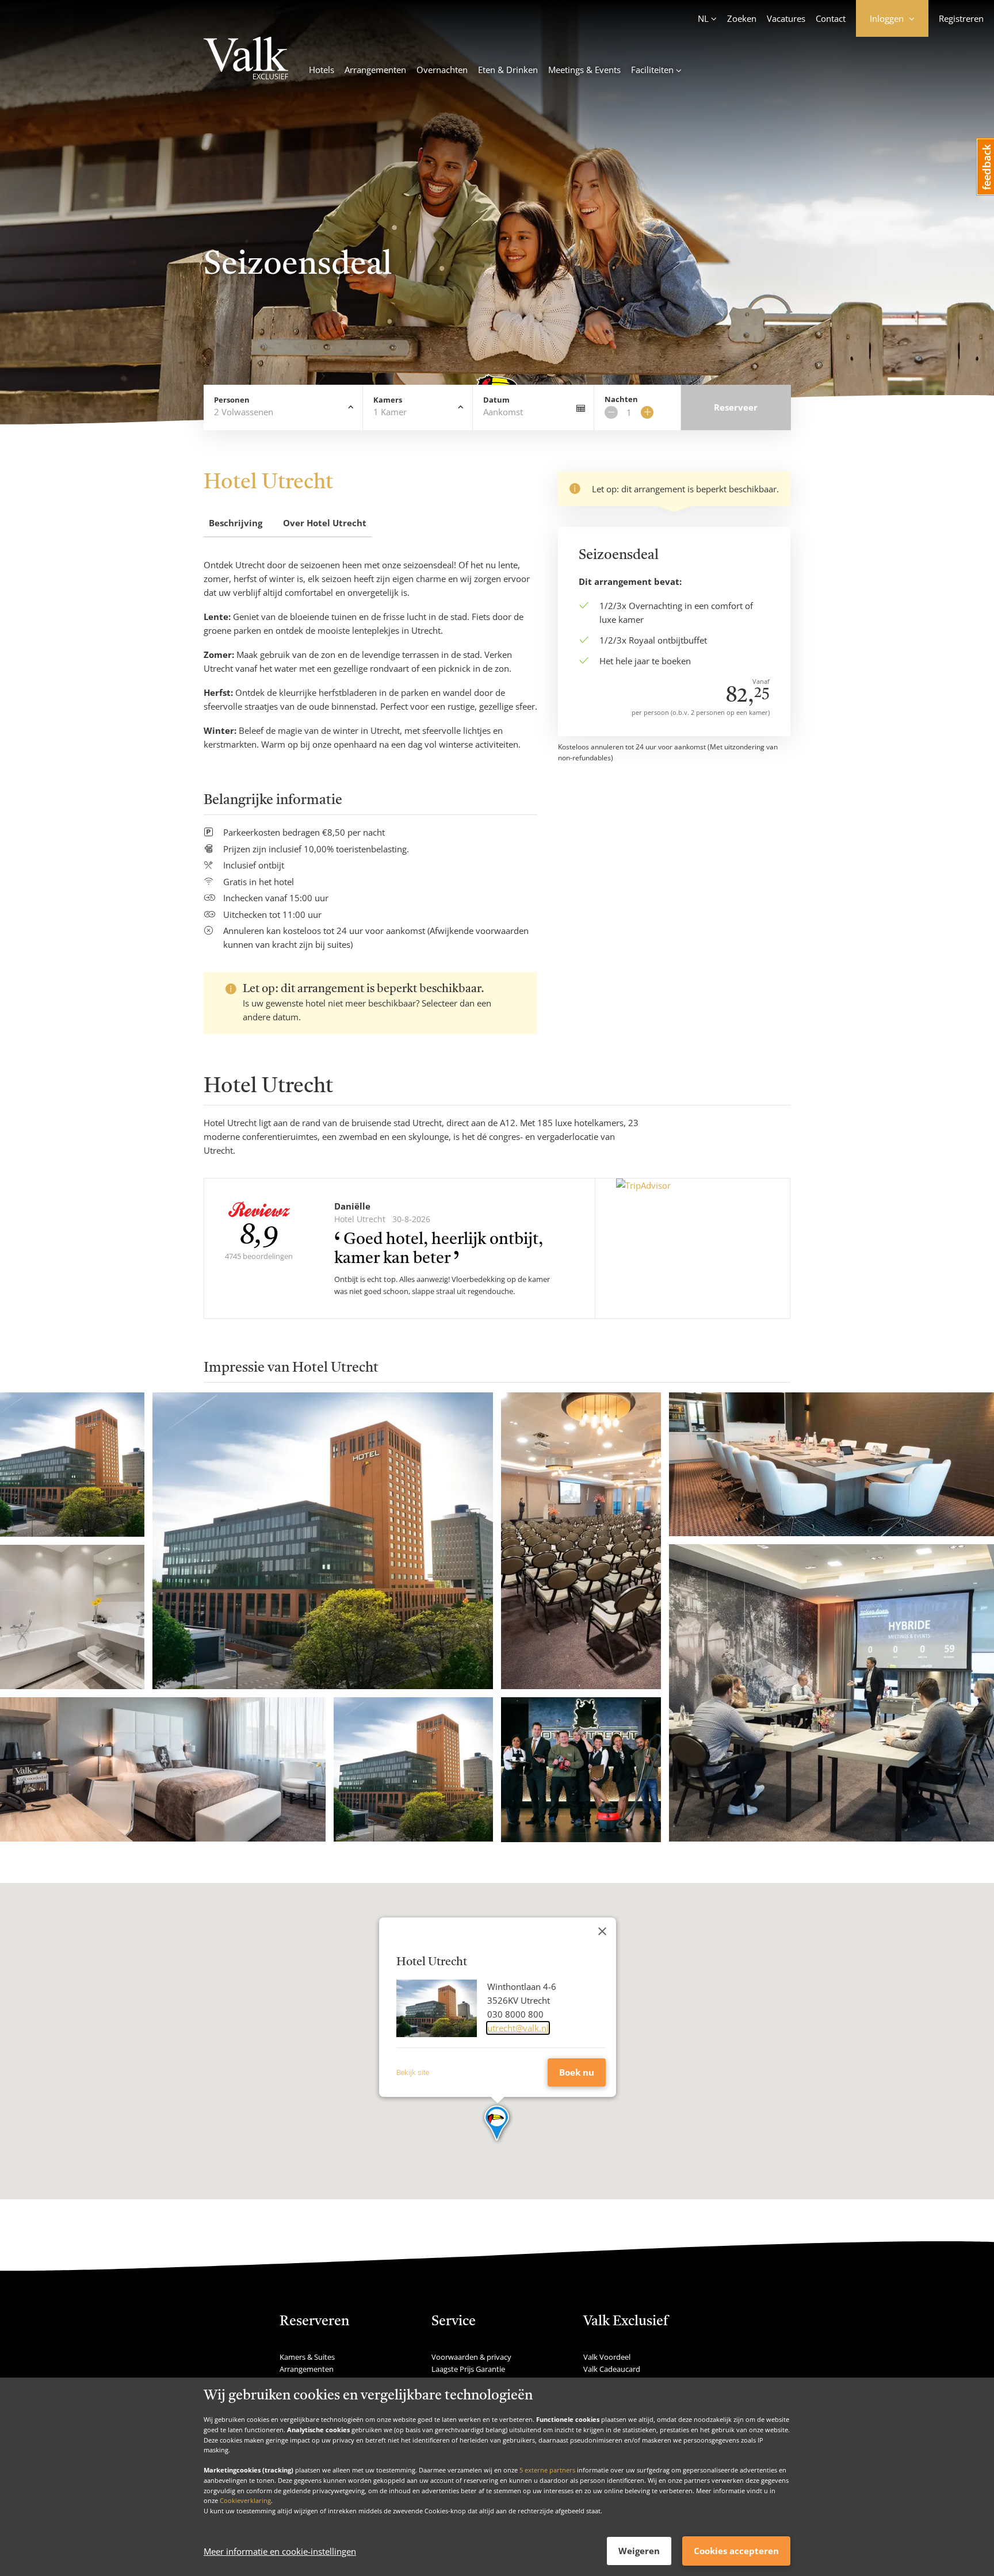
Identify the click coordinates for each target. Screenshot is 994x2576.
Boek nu (577, 2072)
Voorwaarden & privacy (471, 2357)
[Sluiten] (602, 1931)
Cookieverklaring (245, 2500)
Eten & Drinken (508, 70)
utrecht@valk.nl (518, 2028)
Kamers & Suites (307, 2357)
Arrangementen (375, 70)
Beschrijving (236, 523)
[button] (497, 2124)
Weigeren (639, 2551)
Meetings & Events (584, 70)
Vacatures (786, 18)
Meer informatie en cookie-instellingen (280, 2551)
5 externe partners (547, 2470)
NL (703, 18)
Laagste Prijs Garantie (468, 2369)
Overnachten (442, 70)
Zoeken (742, 18)
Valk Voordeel (607, 2357)
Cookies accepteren (736, 2551)
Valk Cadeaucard (612, 2369)
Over (325, 523)
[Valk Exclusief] (246, 60)
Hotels (322, 70)
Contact (831, 18)
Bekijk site (413, 2072)
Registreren (961, 18)
